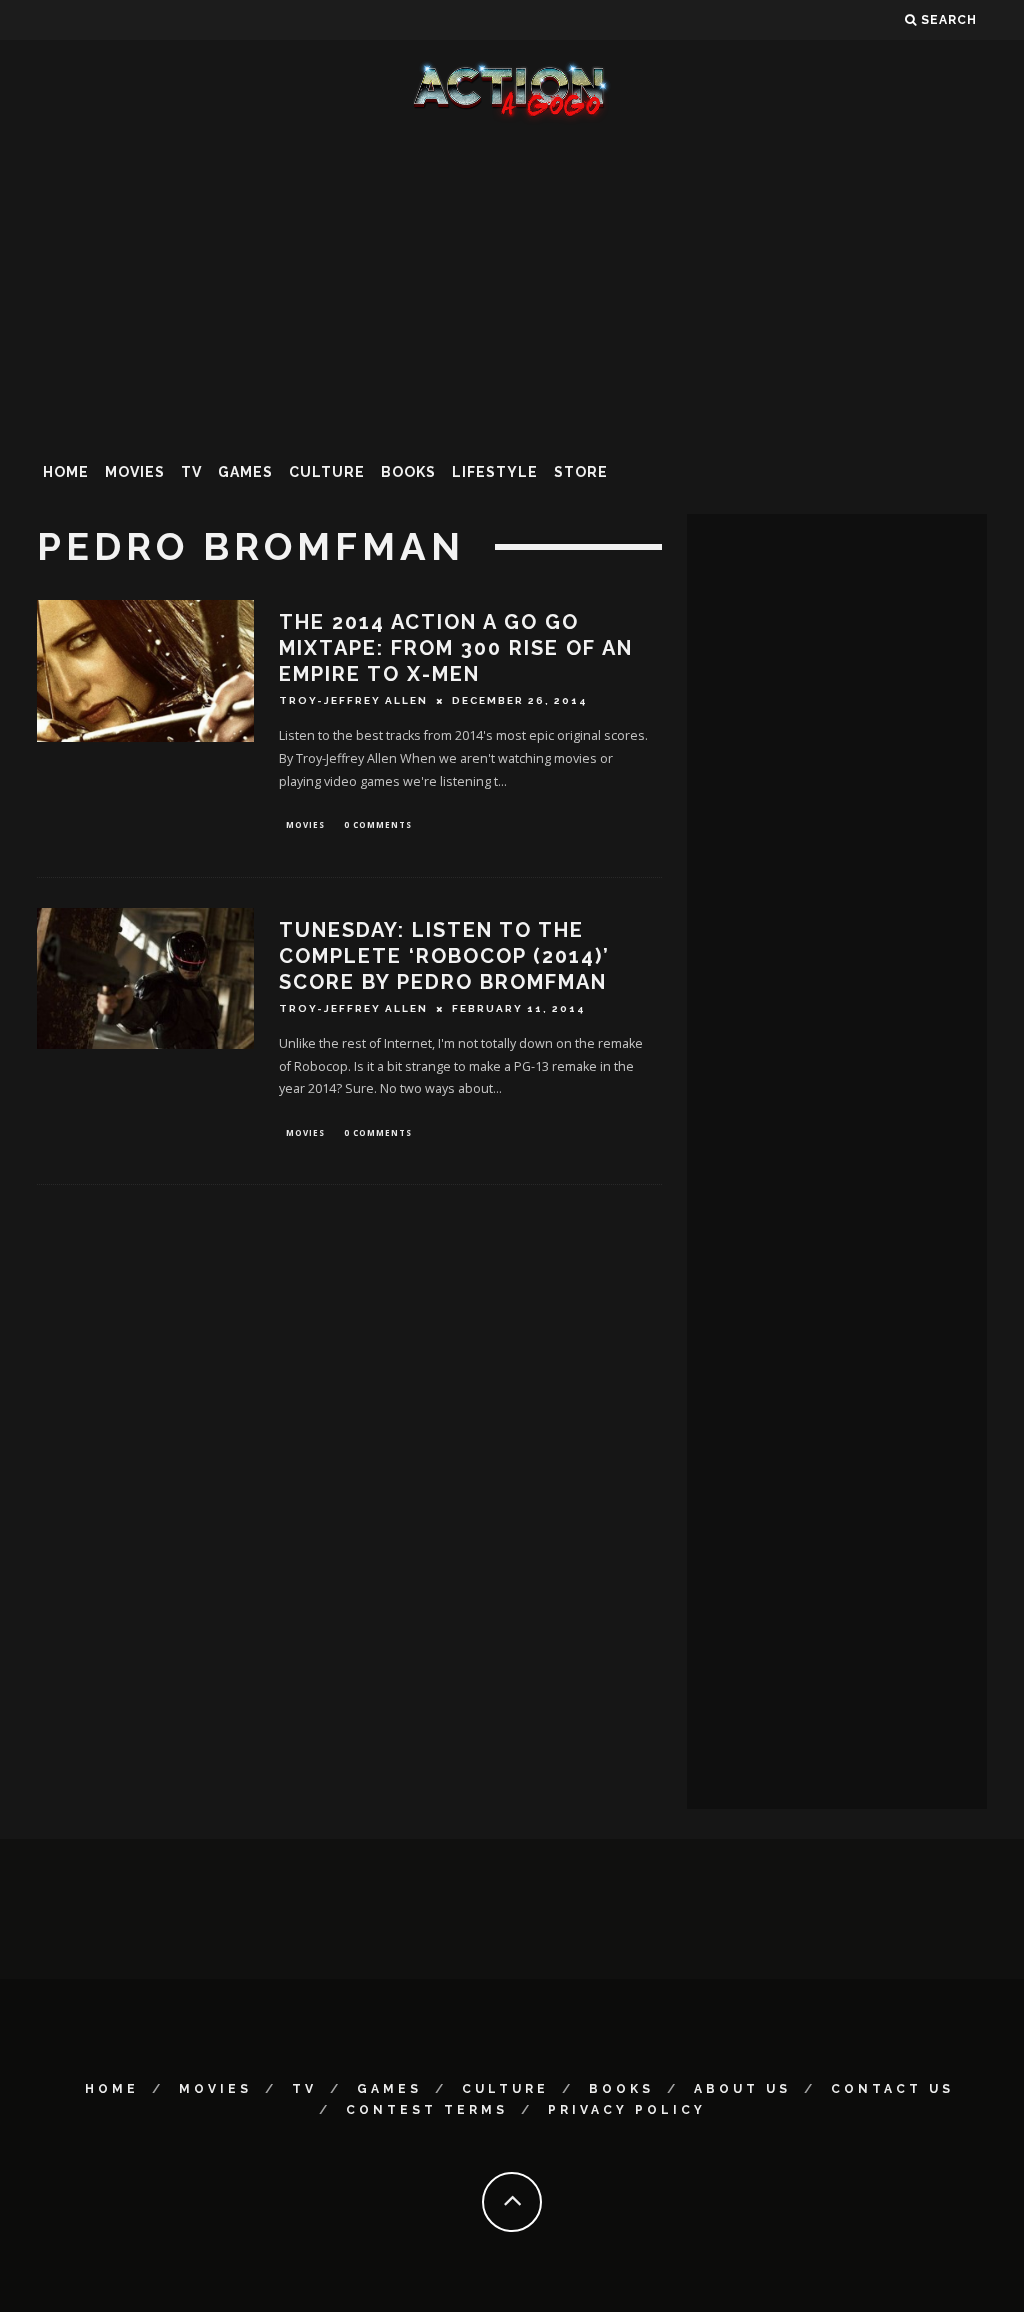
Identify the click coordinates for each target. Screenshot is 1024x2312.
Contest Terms (427, 2110)
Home (66, 472)
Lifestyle (495, 472)
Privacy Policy (627, 2110)
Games (245, 472)
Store (581, 472)
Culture (327, 472)
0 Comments (378, 824)
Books (408, 472)
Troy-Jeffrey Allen (353, 700)
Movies (135, 472)
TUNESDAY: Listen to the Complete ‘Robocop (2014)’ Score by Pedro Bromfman (444, 956)
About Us (742, 2089)
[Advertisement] (512, 284)
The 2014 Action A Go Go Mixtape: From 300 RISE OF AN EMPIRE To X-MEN (456, 648)
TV (191, 472)
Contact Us (892, 2089)
